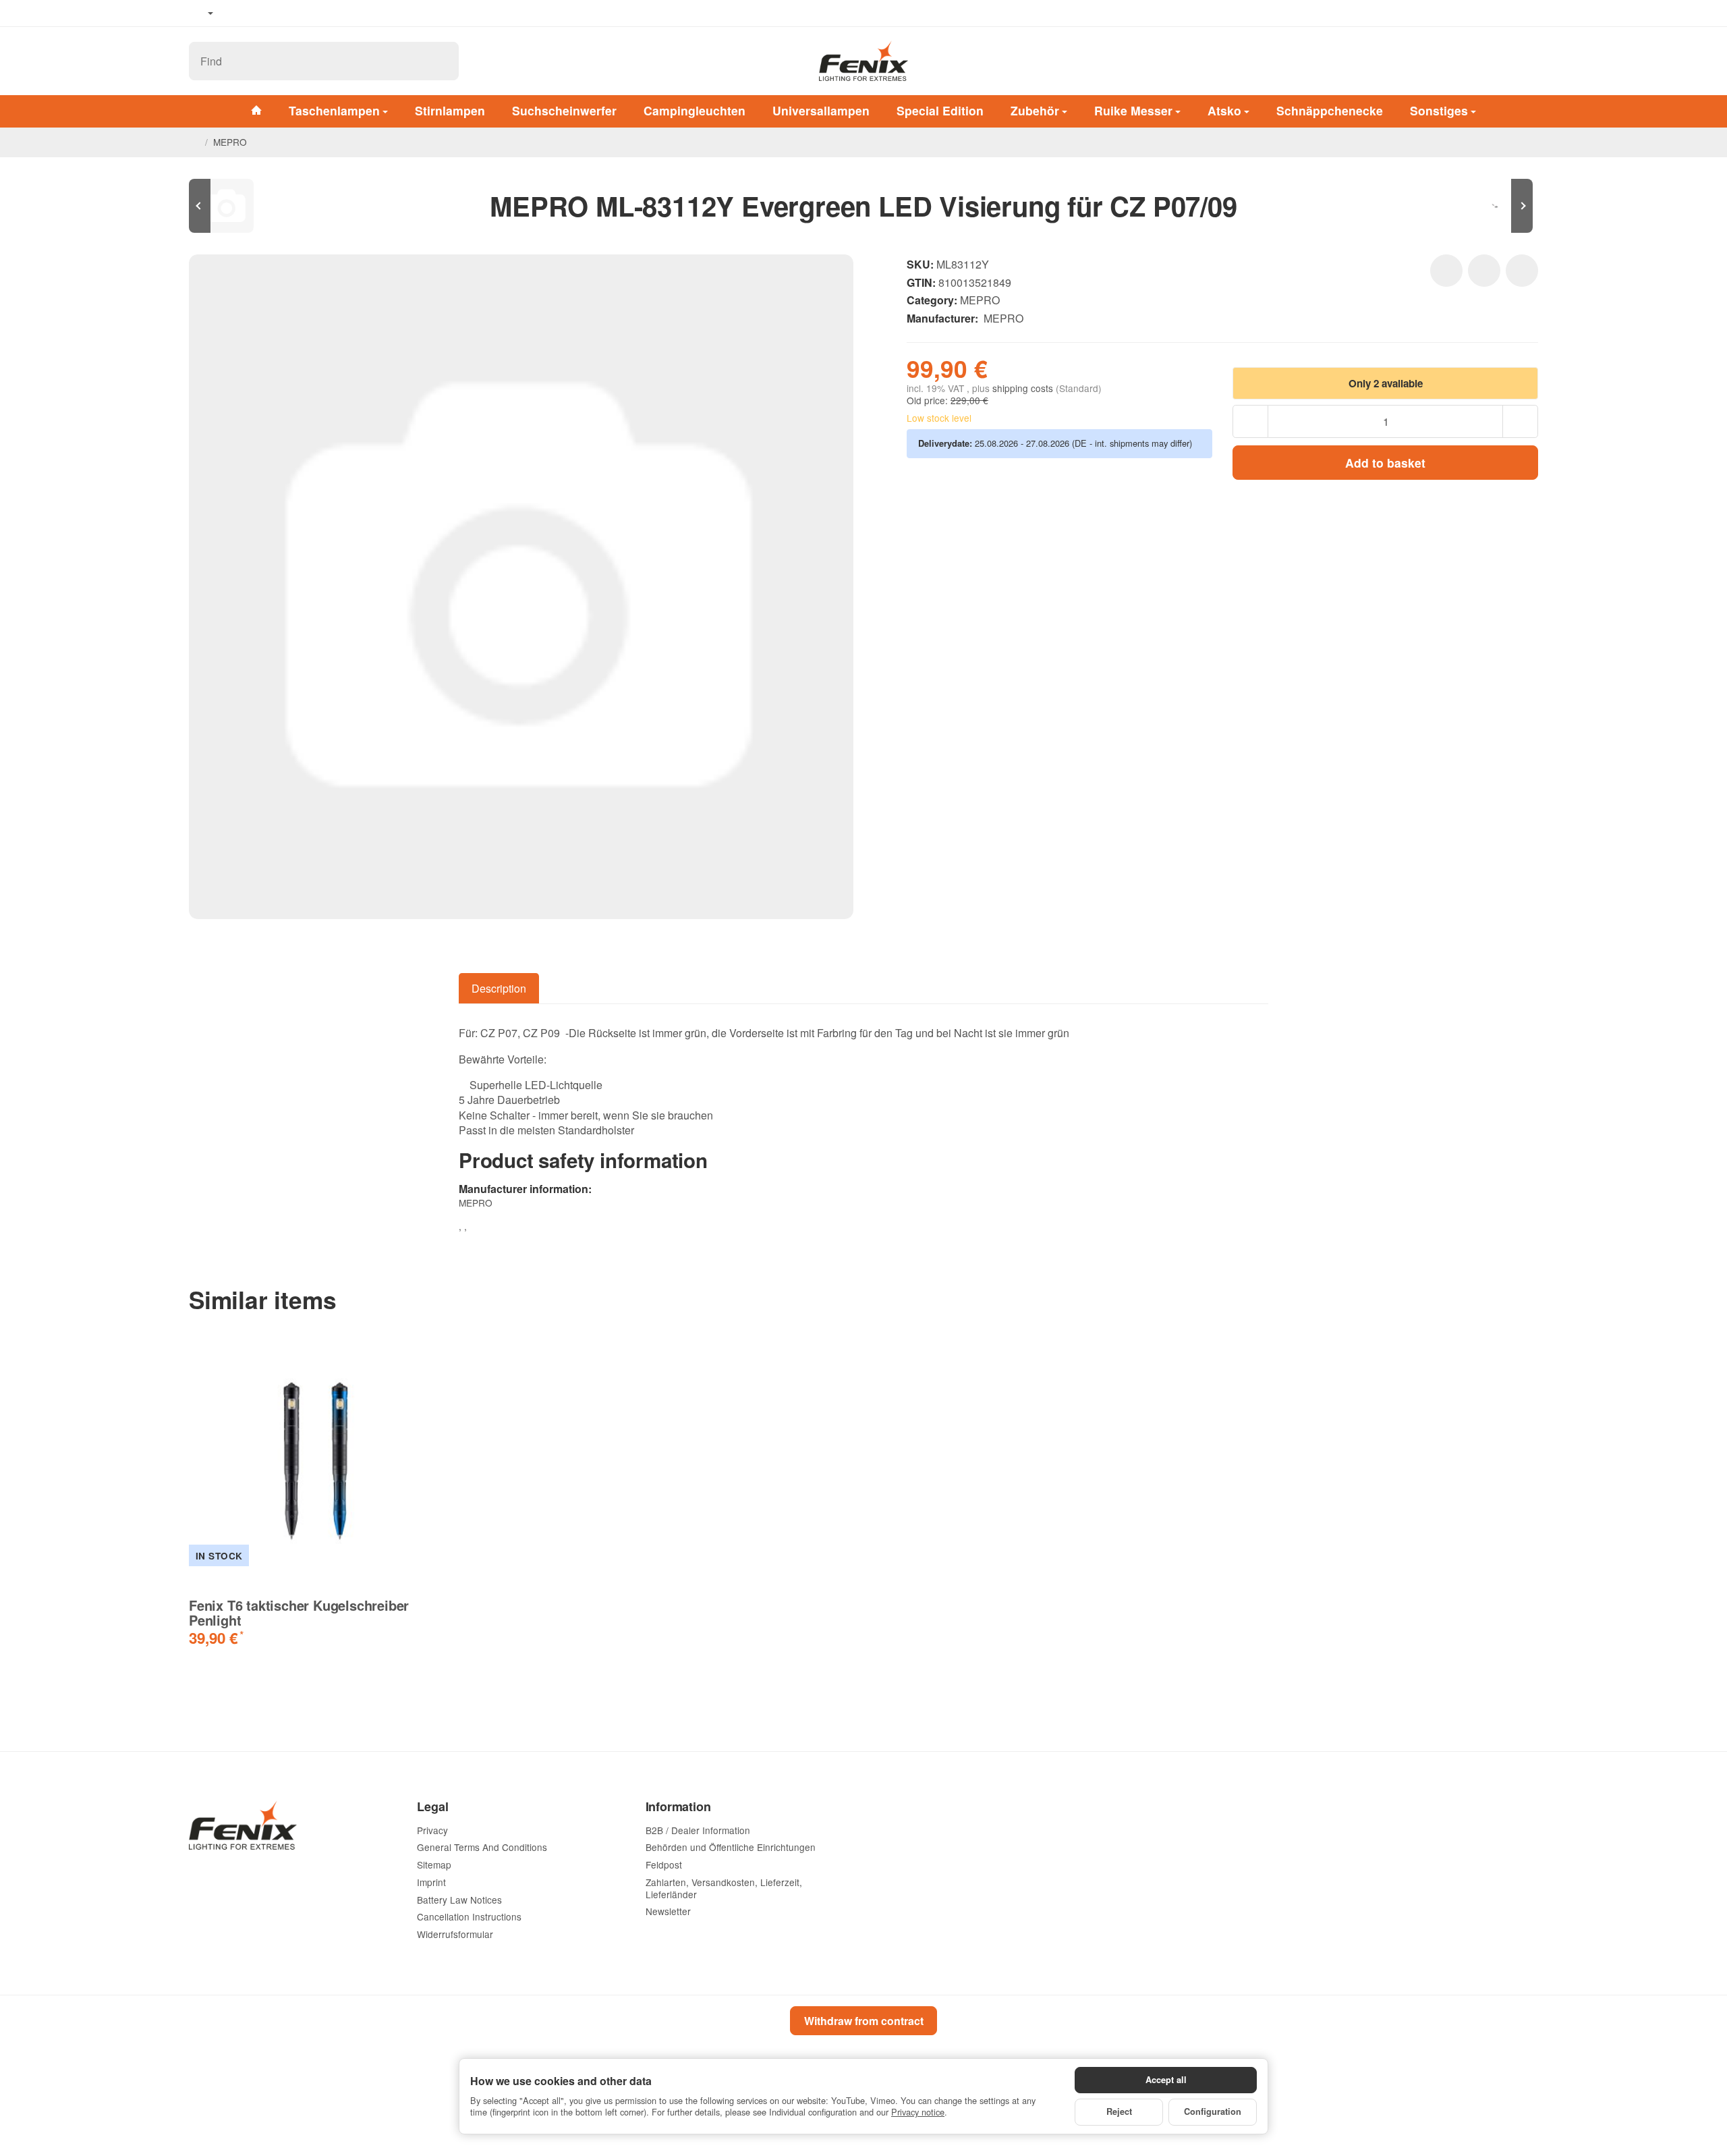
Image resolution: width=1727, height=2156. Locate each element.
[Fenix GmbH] (863, 61)
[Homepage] (194, 142)
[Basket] (1525, 61)
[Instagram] (277, 13)
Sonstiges (1439, 110)
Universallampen (821, 110)
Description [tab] (499, 988)
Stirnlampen (450, 110)
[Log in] (1490, 61)
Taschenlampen (334, 110)
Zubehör (1035, 110)
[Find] (442, 61)
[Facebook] (237, 13)
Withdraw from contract (864, 2021)
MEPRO (980, 300)
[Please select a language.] (201, 13)
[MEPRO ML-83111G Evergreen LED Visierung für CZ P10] (229, 206)
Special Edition (940, 110)
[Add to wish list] (1446, 271)
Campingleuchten (695, 110)
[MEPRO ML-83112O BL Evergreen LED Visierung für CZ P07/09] (1498, 206)
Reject (1119, 2111)
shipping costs (1024, 388)
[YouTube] (257, 13)
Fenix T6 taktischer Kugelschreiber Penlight (299, 1613)
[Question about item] (1522, 271)
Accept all (1166, 2080)
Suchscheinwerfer (564, 110)
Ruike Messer (1133, 110)
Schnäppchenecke (1330, 110)
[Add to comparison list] (1484, 271)
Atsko (1224, 110)
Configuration (1213, 2111)
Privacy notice (918, 2112)
